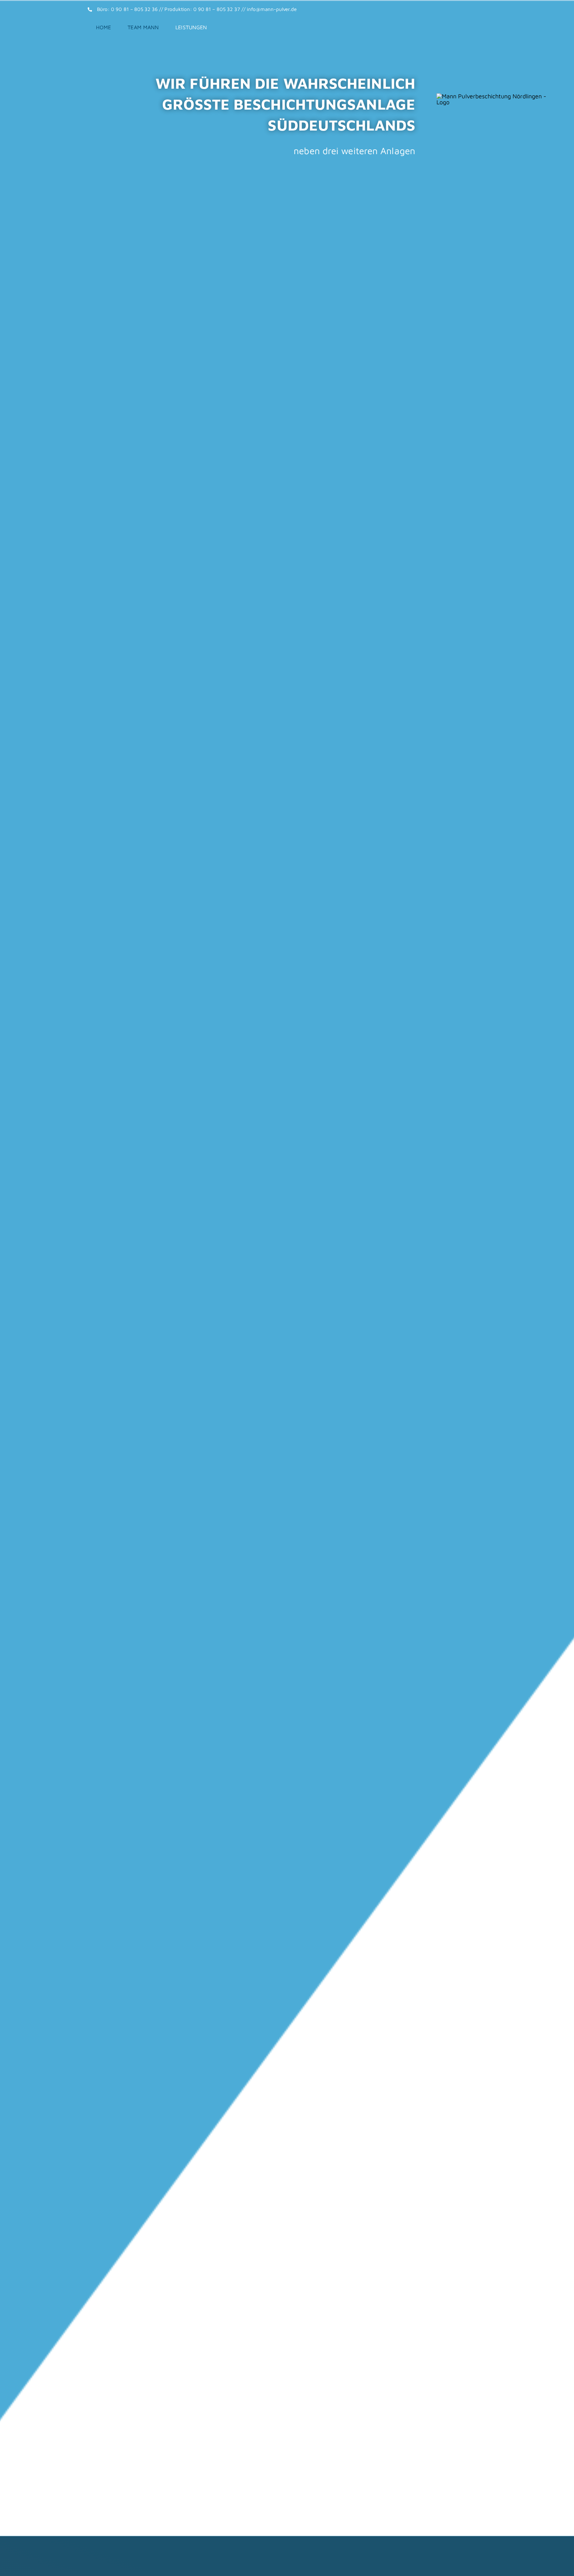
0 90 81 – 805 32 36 (134, 9)
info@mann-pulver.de (272, 9)
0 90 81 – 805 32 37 (217, 9)
